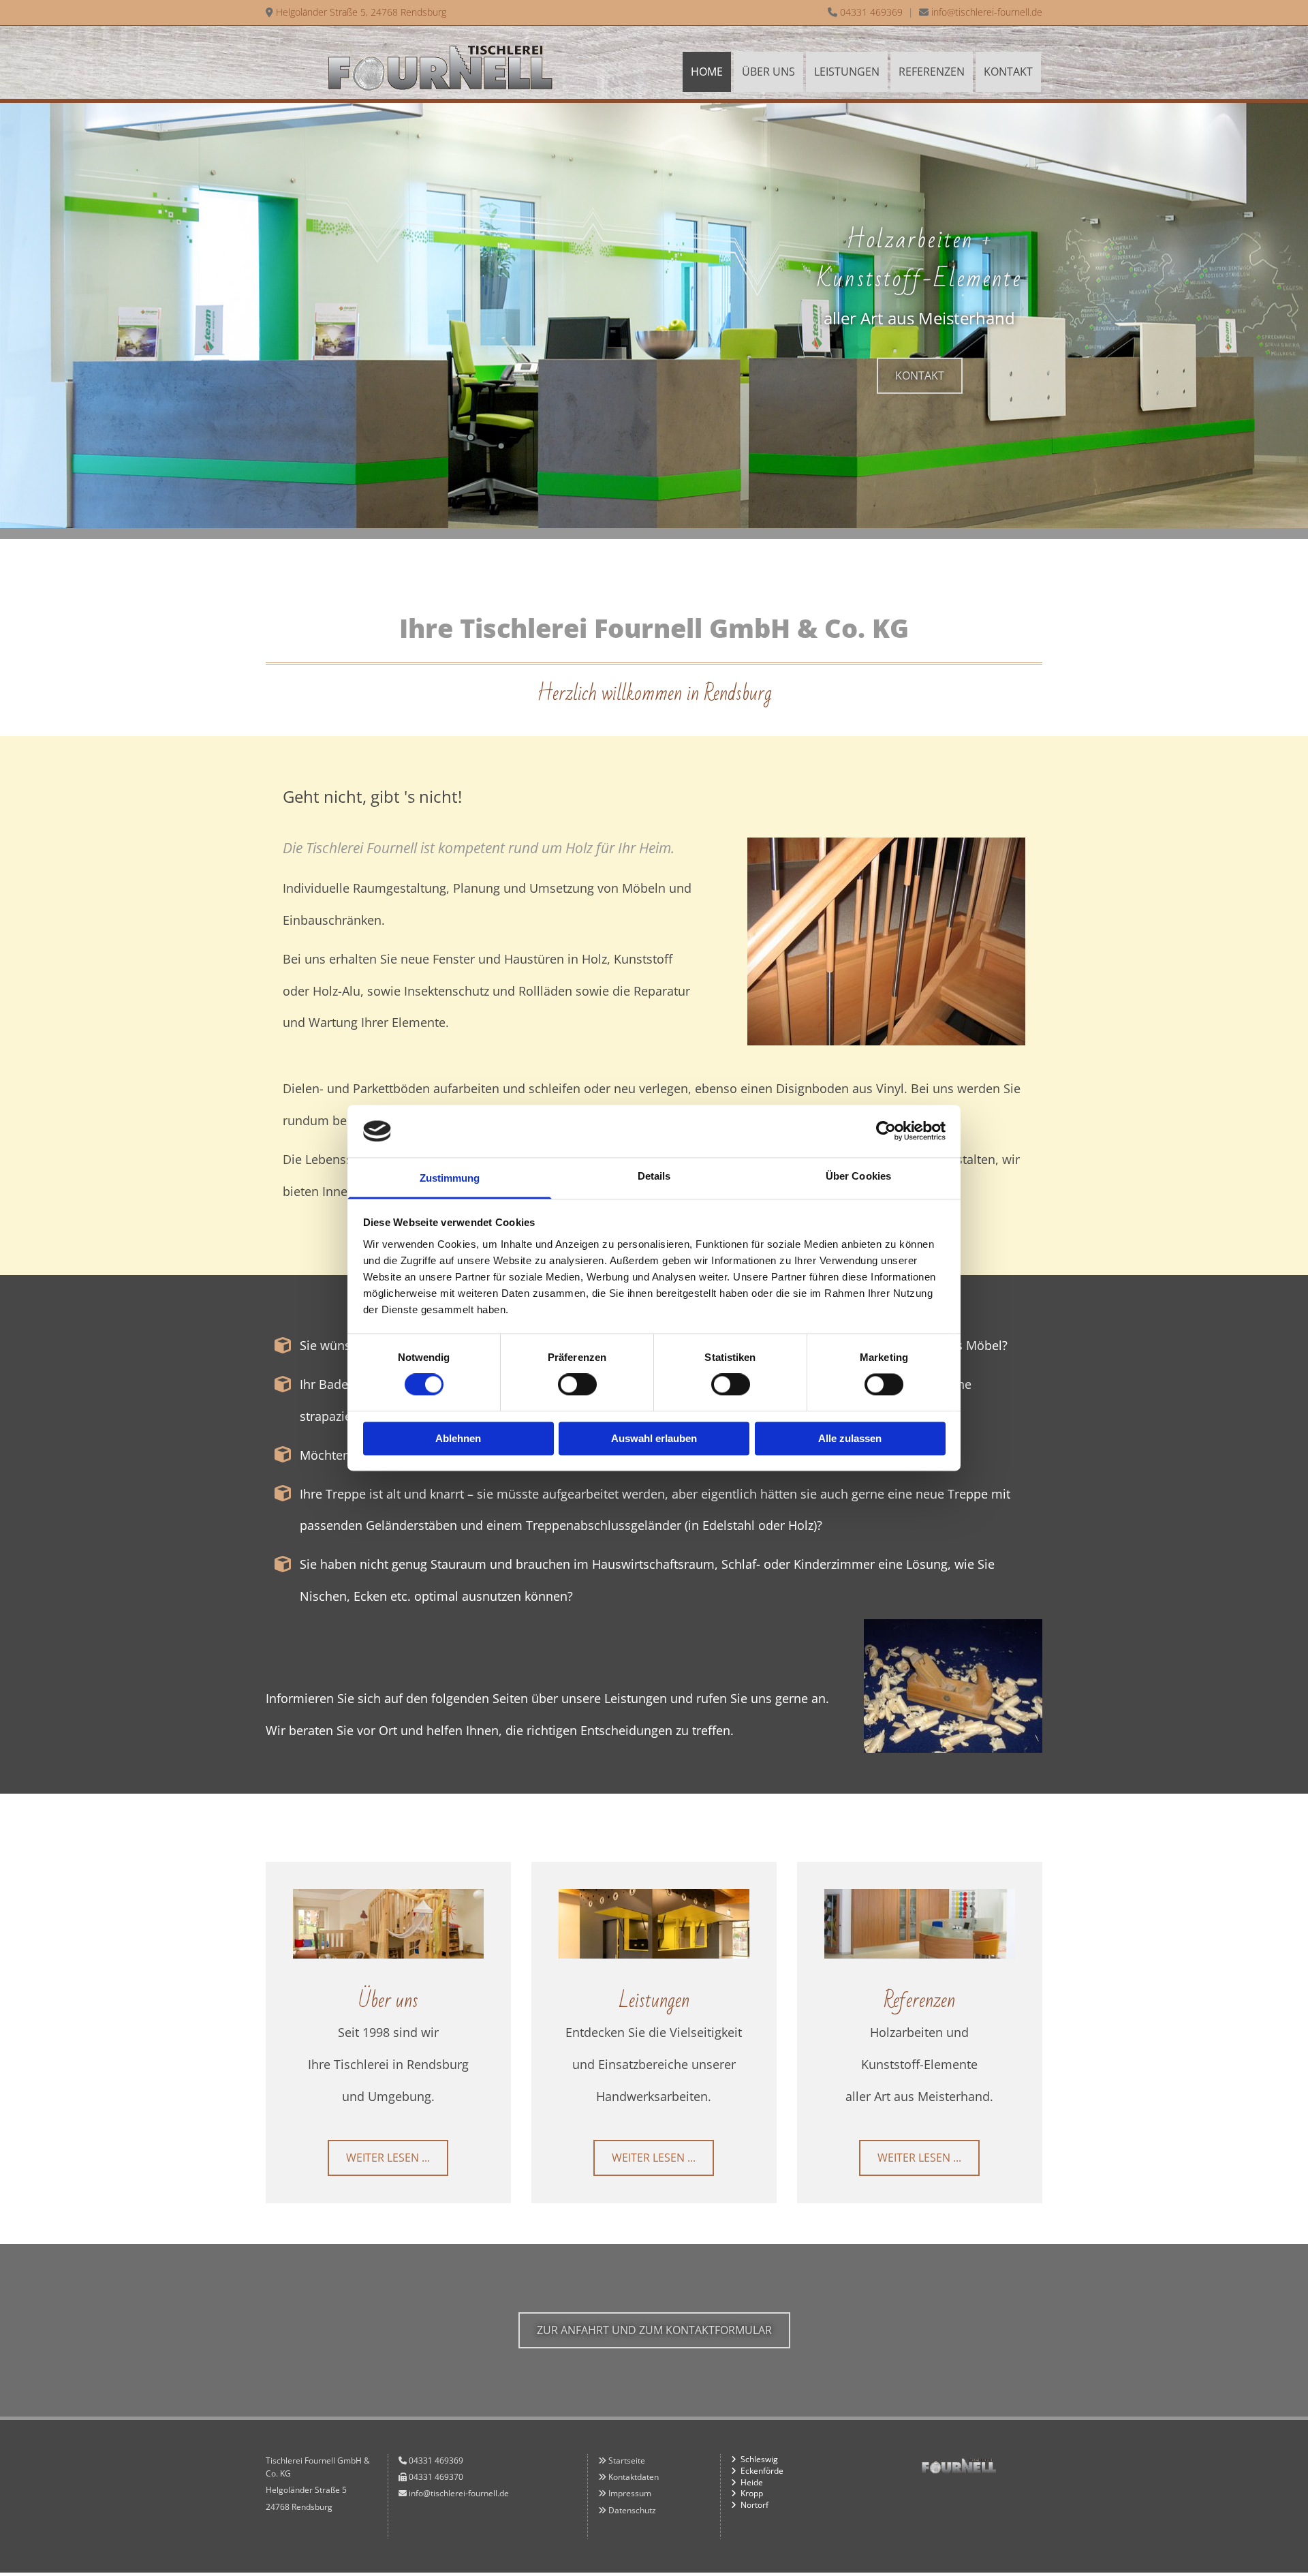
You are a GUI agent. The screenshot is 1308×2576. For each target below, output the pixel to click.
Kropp (752, 2493)
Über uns (768, 72)
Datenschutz (632, 2510)
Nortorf (754, 2505)
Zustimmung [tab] (450, 1178)
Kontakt (1008, 72)
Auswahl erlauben (654, 1438)
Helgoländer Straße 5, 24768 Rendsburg (361, 12)
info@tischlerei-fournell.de (987, 12)
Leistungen (847, 72)
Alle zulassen (850, 1438)
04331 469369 (871, 12)
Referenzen (932, 72)
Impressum (630, 2493)
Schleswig (759, 2459)
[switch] (577, 1385)
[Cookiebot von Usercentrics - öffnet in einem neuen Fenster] (886, 1131)
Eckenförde (762, 2471)
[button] (920, 376)
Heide (752, 2482)
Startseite (627, 2460)
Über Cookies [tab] (858, 1176)
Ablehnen (458, 1438)
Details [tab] (654, 1176)
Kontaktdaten (634, 2477)
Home (707, 72)
